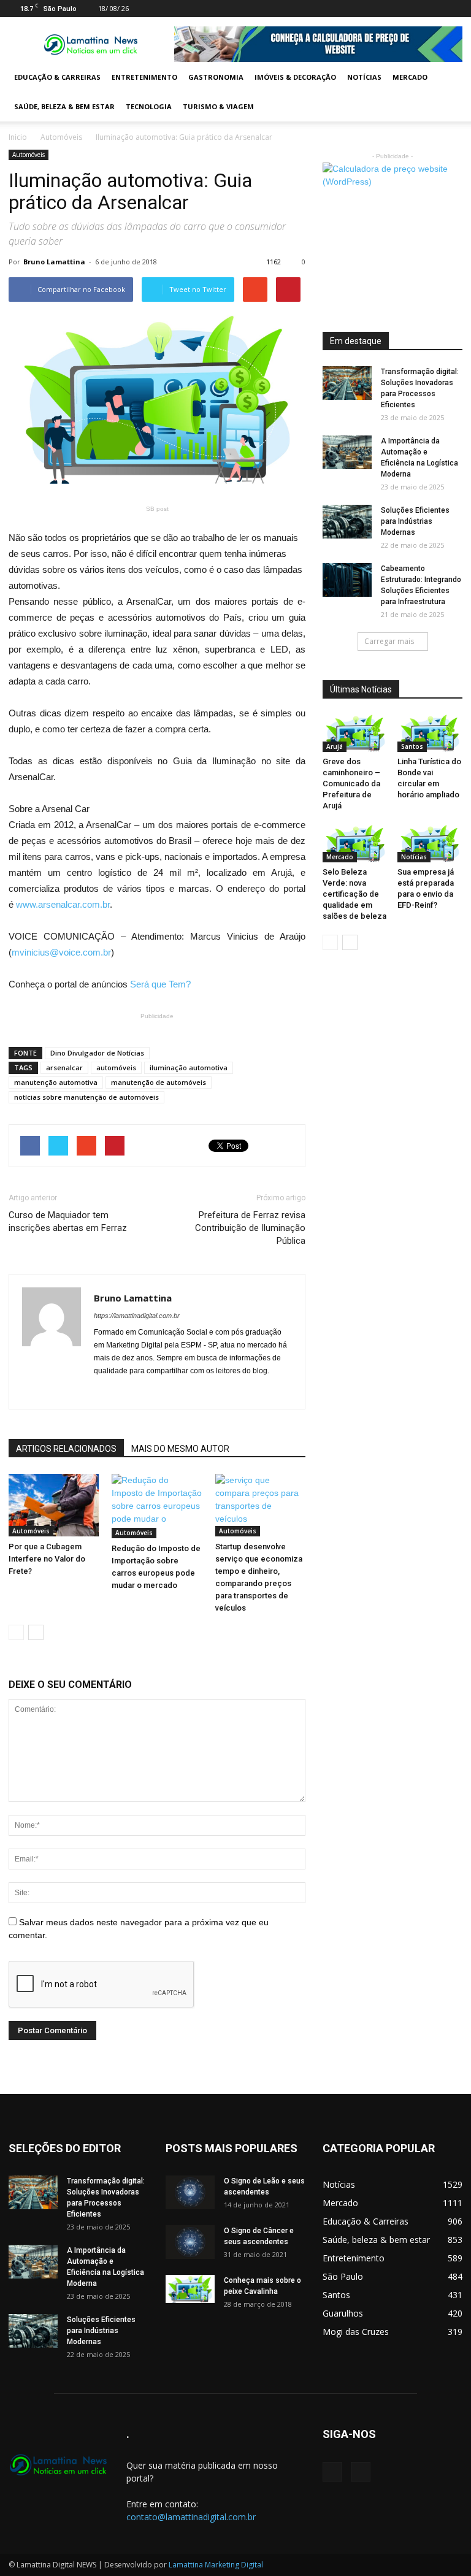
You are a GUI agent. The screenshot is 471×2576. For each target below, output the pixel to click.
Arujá (335, 746)
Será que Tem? (160, 984)
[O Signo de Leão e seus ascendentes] (190, 2192)
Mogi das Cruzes (356, 2332)
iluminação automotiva (189, 1068)
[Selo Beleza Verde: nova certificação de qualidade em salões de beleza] (355, 844)
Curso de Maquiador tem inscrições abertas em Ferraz (68, 1221)
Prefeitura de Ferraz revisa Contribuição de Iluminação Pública (250, 1228)
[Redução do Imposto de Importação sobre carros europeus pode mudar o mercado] (157, 1506)
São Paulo (343, 2276)
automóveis (116, 1068)
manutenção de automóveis (159, 1082)
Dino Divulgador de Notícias (97, 1053)
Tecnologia (149, 106)
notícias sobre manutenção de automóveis (86, 1097)
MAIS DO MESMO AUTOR (180, 1449)
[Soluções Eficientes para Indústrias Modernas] (347, 522)
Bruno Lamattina (54, 262)
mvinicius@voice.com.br (61, 952)
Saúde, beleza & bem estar (64, 106)
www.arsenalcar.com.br (63, 904)
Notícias (364, 77)
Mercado (410, 77)
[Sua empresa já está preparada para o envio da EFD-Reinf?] (430, 844)
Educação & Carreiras (57, 77)
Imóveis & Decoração (295, 77)
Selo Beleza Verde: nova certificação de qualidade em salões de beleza (354, 894)
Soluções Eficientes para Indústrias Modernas (415, 521)
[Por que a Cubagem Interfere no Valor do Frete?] (54, 1505)
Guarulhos (343, 2313)
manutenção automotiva (56, 1082)
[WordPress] (453, 9)
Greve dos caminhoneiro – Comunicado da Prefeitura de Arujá (351, 784)
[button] (448, 92)
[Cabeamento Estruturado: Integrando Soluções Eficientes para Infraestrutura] (347, 580)
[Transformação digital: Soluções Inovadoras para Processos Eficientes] (347, 383)
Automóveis (61, 137)
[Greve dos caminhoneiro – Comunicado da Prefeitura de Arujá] (355, 733)
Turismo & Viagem (218, 106)
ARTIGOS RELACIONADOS (66, 1449)
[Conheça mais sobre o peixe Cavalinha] (190, 2289)
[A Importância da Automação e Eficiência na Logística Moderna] (347, 452)
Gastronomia (216, 77)
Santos (412, 746)
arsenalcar (64, 1068)
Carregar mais (389, 641)
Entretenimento (144, 77)
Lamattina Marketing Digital (216, 2565)
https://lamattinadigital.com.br (137, 1316)
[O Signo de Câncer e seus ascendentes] (190, 2242)
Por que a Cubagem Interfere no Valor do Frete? (47, 1559)
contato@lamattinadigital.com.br (191, 2517)
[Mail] (433, 9)
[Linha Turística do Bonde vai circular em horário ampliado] (430, 733)
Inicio (18, 137)
